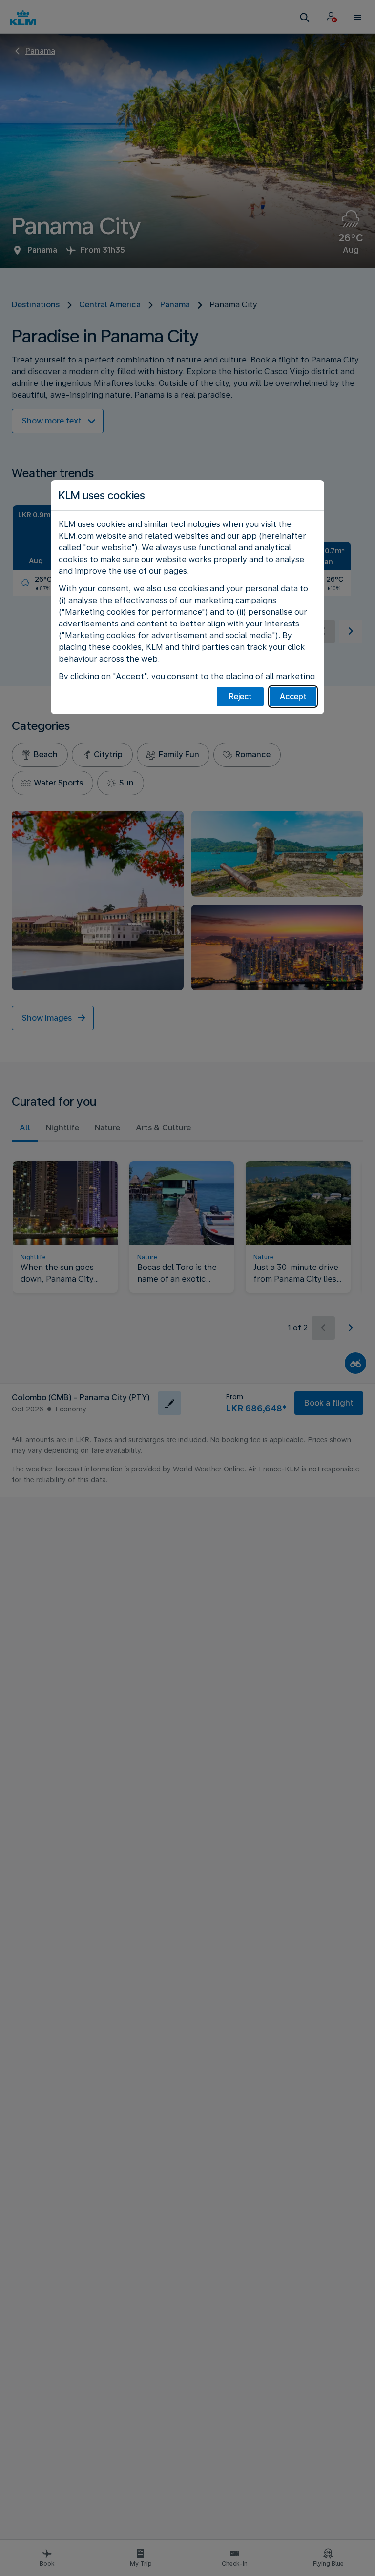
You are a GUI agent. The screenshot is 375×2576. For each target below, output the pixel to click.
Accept (293, 696)
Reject (240, 696)
